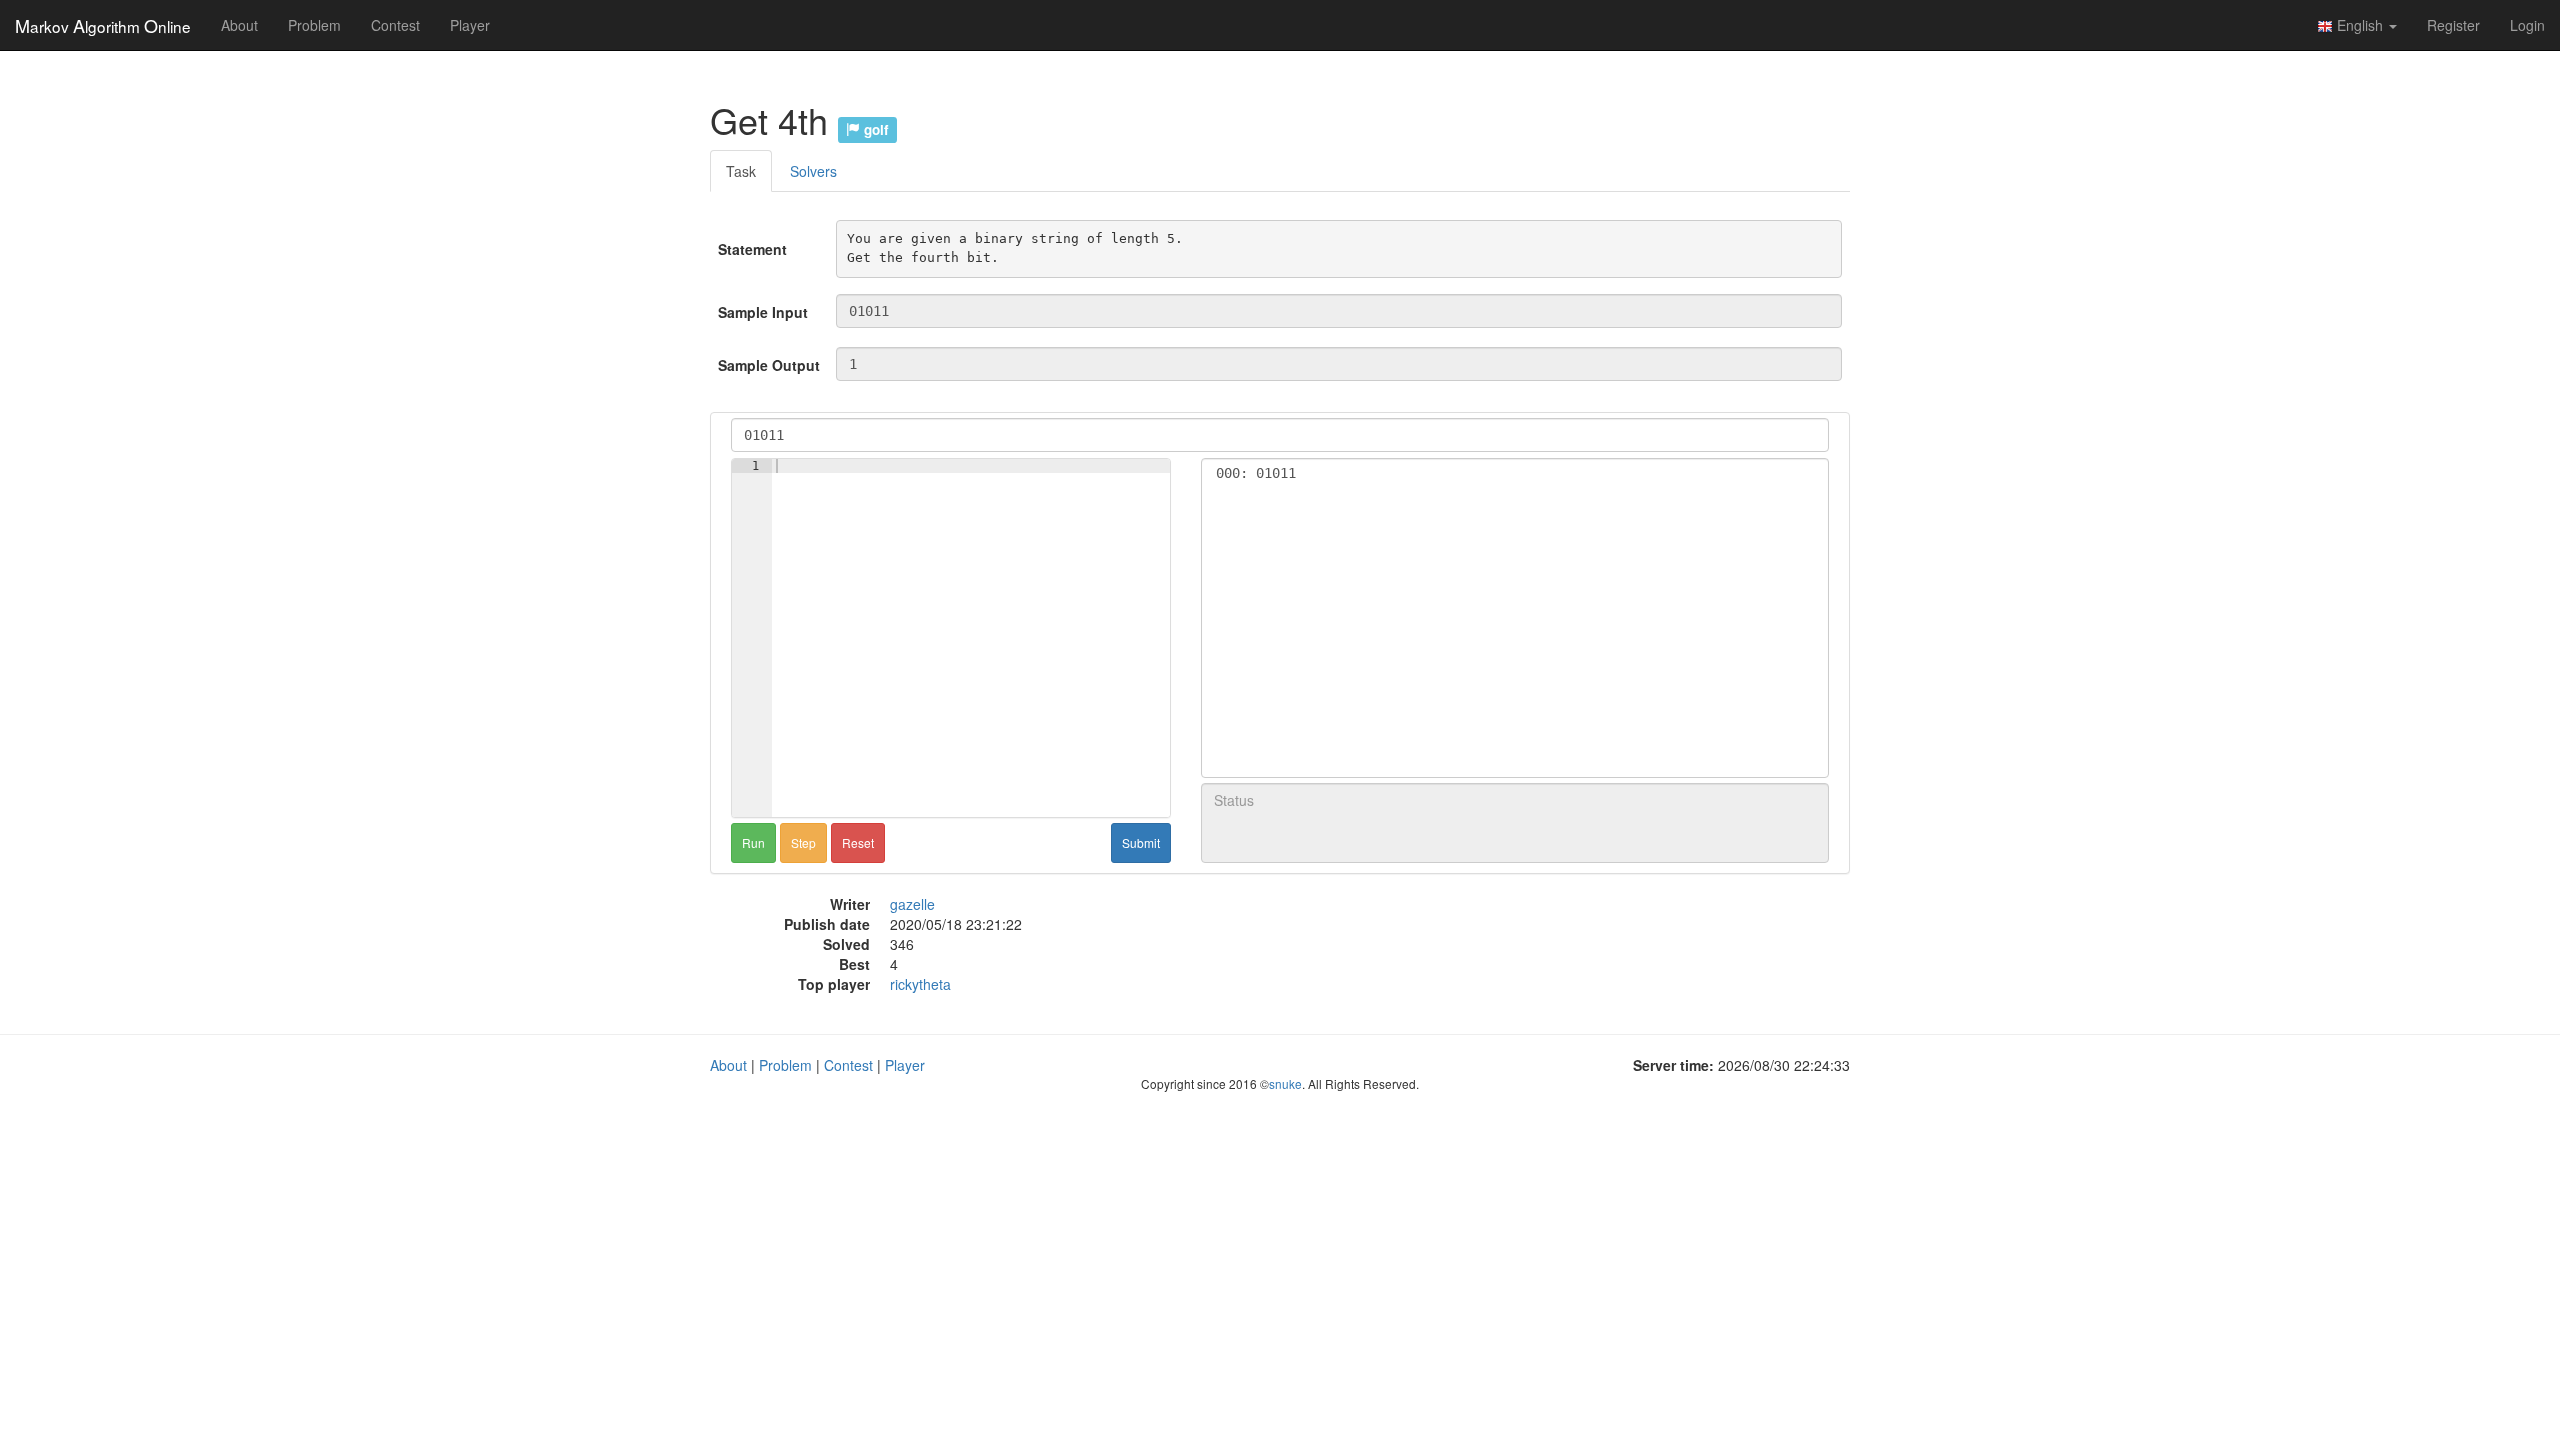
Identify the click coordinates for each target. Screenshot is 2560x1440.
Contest (395, 25)
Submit (1141, 842)
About (239, 25)
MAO (103, 25)
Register (2453, 25)
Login (2527, 25)
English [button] (2360, 25)
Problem (314, 25)
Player (470, 25)
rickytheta (920, 984)
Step (803, 842)
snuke (1285, 1083)
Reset (858, 842)
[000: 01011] (1515, 473)
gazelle (912, 904)
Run (753, 842)
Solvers (813, 171)
